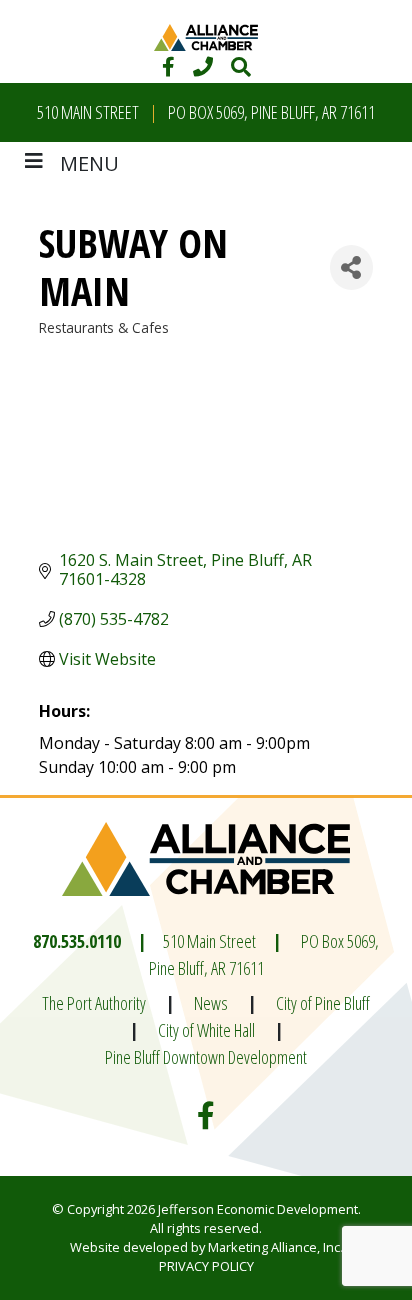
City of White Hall (206, 1030)
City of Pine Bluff (323, 1003)
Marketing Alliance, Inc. (275, 1247)
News (211, 1003)
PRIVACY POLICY (206, 1266)
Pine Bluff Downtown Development (206, 1057)
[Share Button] (351, 267)
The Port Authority (94, 1003)
